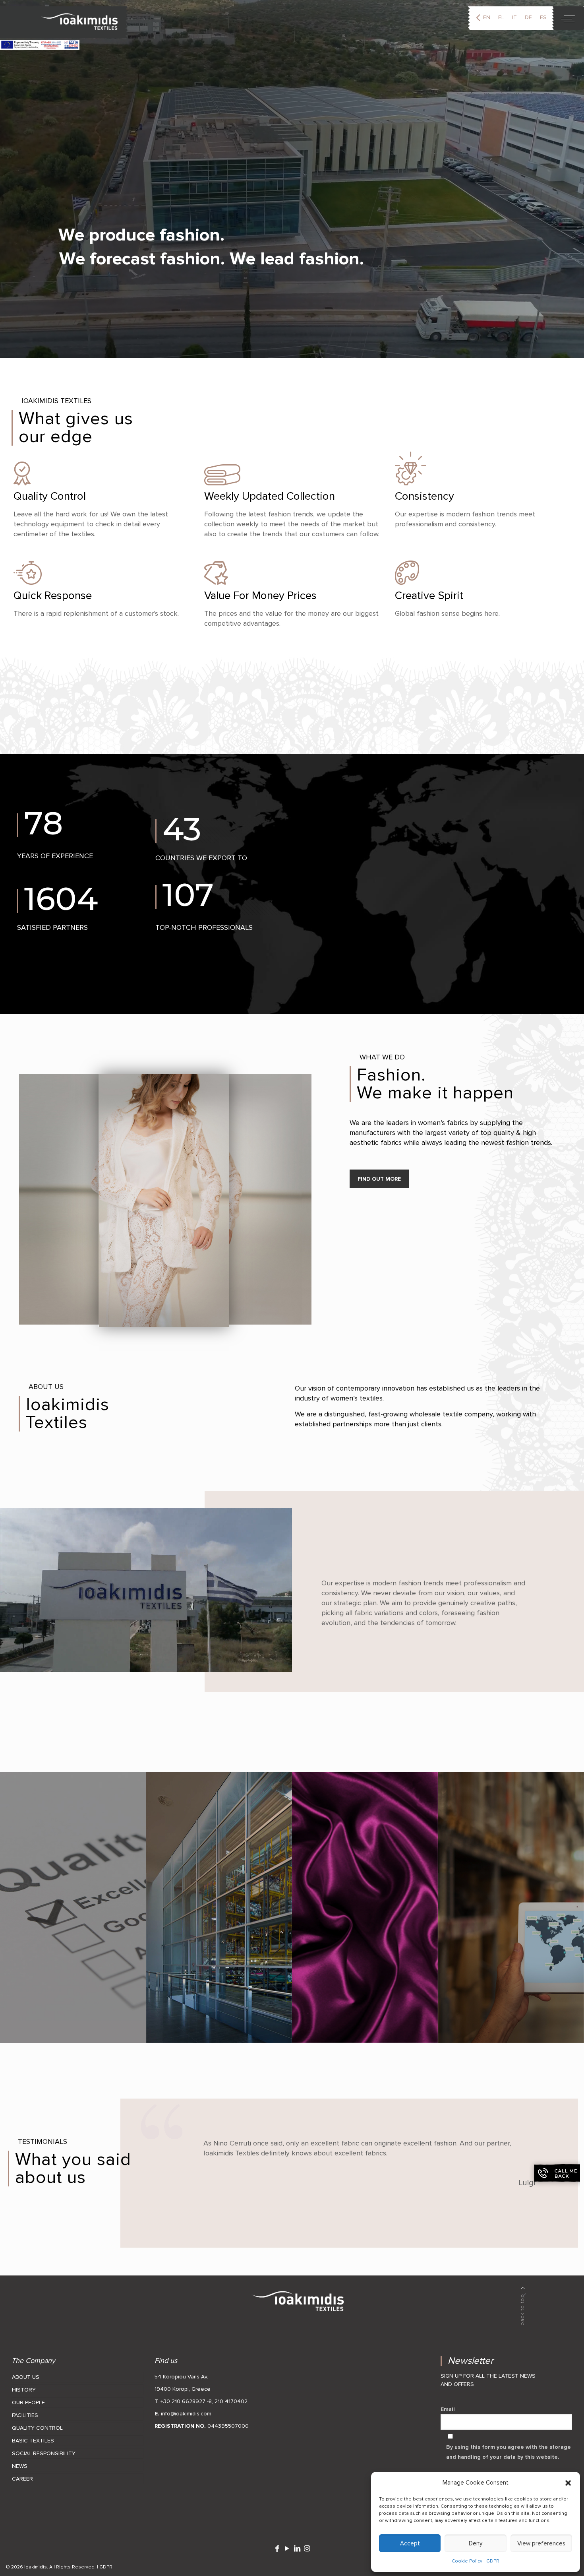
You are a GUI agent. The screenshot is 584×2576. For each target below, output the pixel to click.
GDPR (493, 2561)
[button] (568, 2483)
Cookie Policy (467, 2561)
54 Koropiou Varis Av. (181, 2377)
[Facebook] (277, 2549)
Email (448, 2409)
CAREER (22, 2479)
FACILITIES (25, 2415)
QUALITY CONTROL (37, 2428)
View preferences (541, 2543)
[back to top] (523, 2306)
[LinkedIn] (297, 2549)
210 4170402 (231, 2401)
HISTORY (24, 2390)
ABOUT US (26, 2377)
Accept (410, 2543)
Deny (476, 2543)
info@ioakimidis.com (186, 2414)
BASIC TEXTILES (33, 2441)
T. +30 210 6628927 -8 (183, 2401)
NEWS (20, 2466)
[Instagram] (307, 2549)
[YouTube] (287, 2549)
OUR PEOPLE (28, 2402)
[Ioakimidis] (64, 22)
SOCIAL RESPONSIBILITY (44, 2453)
